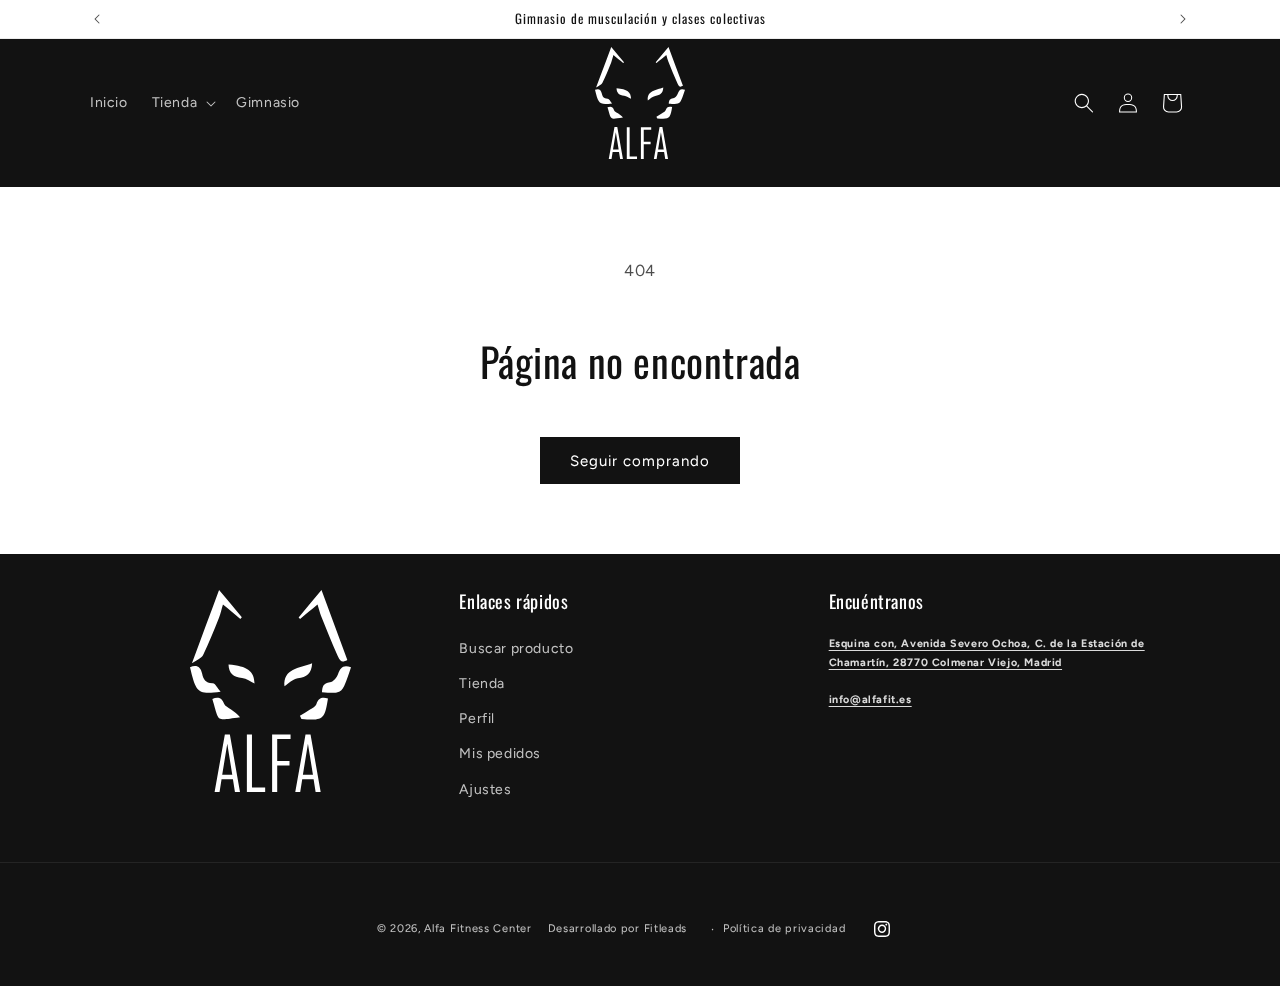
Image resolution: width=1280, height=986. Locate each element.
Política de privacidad (784, 928)
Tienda (482, 683)
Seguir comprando (640, 461)
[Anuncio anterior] (97, 19)
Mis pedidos (500, 753)
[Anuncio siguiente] (1183, 19)
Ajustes (485, 789)
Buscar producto (516, 648)
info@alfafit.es (870, 699)
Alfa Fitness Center (477, 928)
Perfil (477, 718)
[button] (182, 103)
